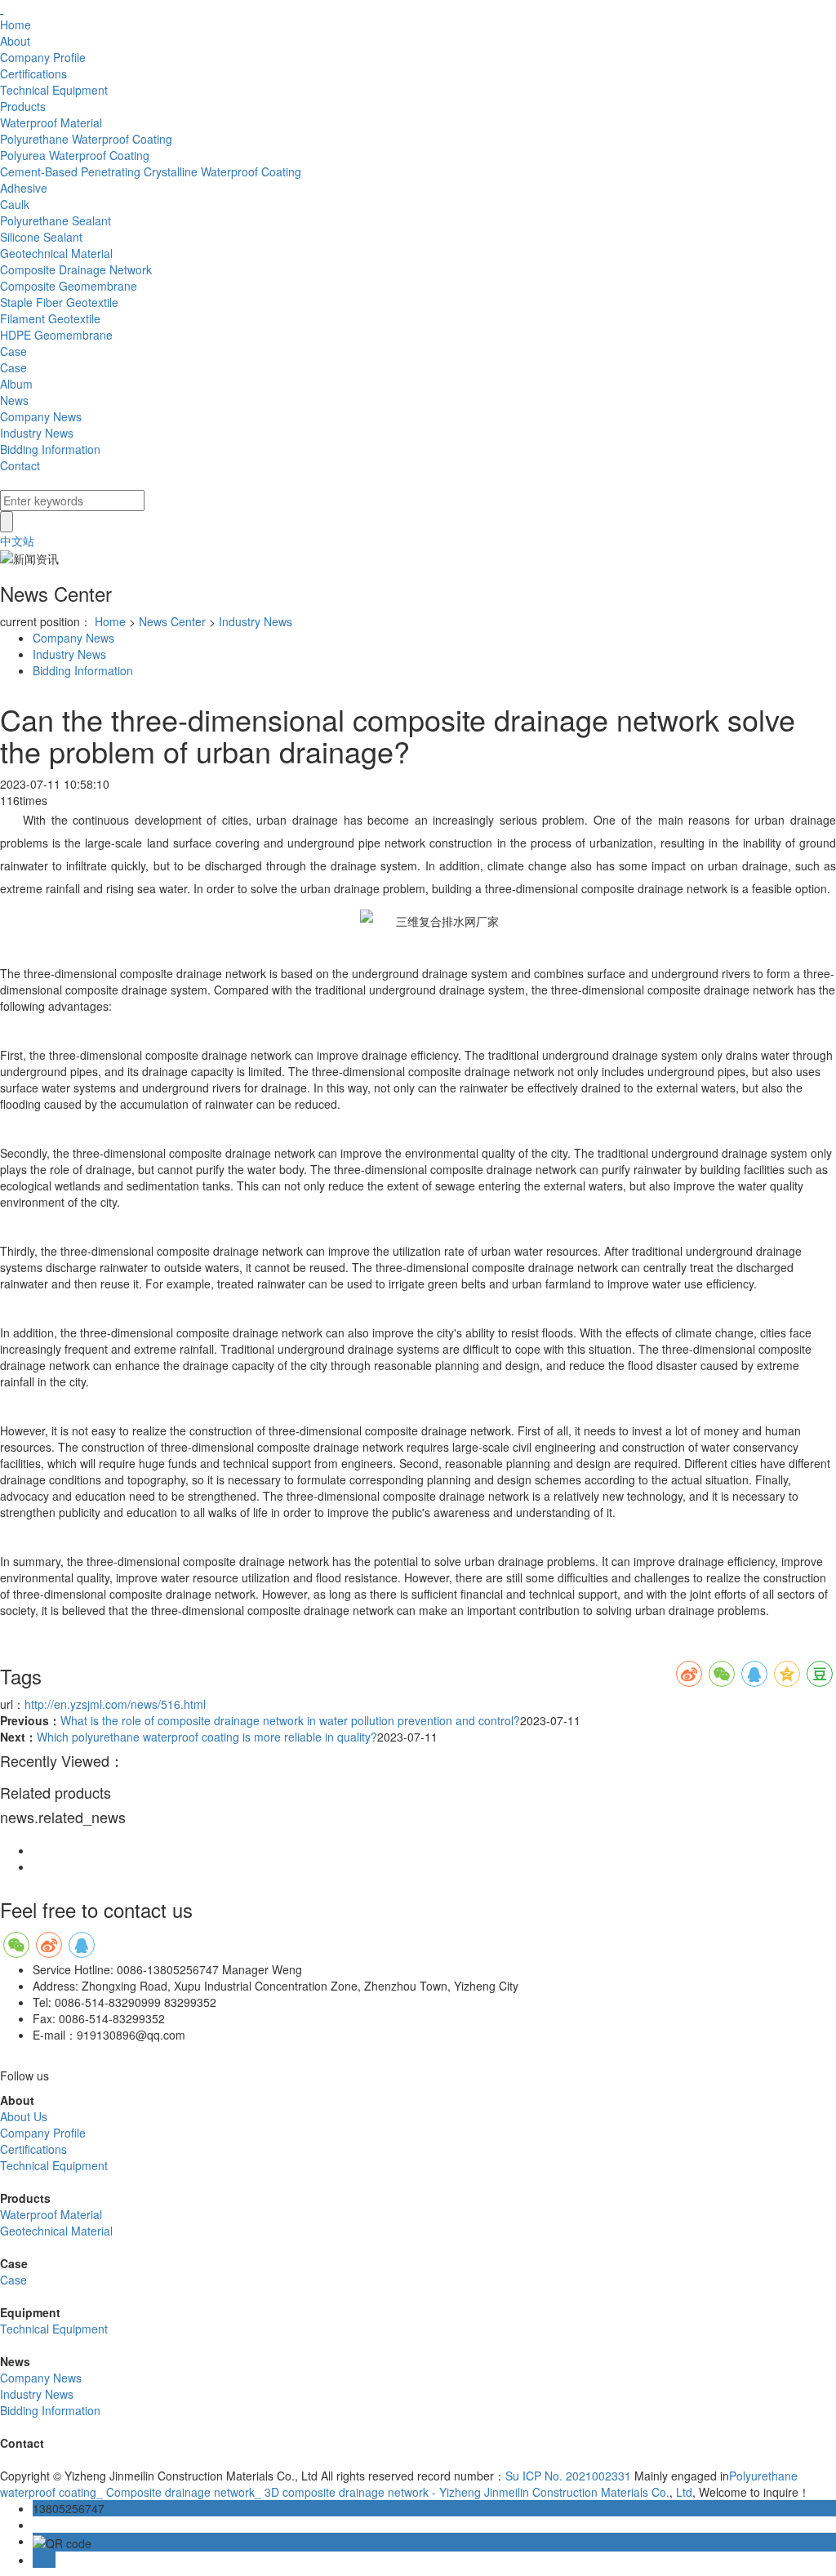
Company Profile (43, 2133)
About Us (24, 2116)
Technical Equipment (54, 2165)
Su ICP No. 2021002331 (568, 2476)
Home (110, 621)
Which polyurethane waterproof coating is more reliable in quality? (207, 1737)
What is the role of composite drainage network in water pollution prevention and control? (290, 1720)
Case (13, 2280)
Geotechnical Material (56, 2231)
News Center (172, 621)
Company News (73, 638)
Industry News (256, 621)
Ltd (683, 2492)
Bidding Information (83, 670)
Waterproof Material (51, 2214)
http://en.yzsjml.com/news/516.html (115, 1704)
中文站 (17, 541)
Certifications (33, 2149)
